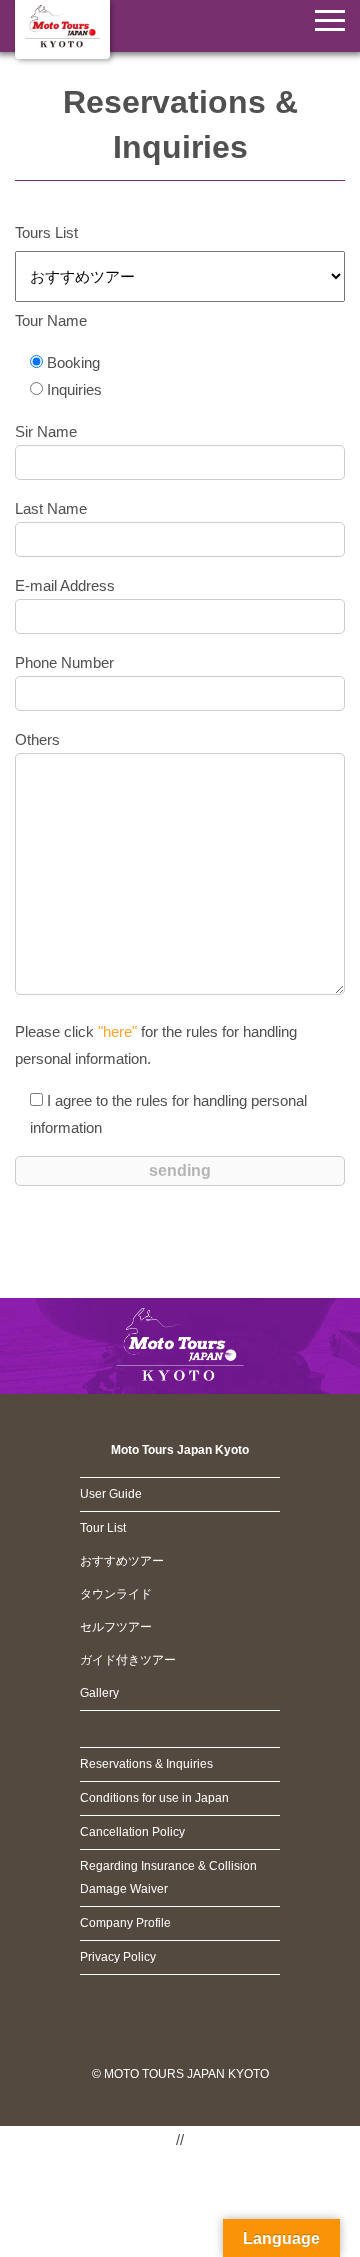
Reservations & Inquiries (146, 1764)
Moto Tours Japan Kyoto (180, 1450)
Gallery (99, 1693)
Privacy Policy (118, 1957)
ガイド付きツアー (128, 1660)
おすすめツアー (122, 1561)
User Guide (111, 1494)
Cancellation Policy (132, 1832)
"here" (117, 1031)
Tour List (103, 1528)
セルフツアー (116, 1627)
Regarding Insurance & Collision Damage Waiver (168, 1877)
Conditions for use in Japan (154, 1798)
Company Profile (125, 1923)
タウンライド (116, 1594)
